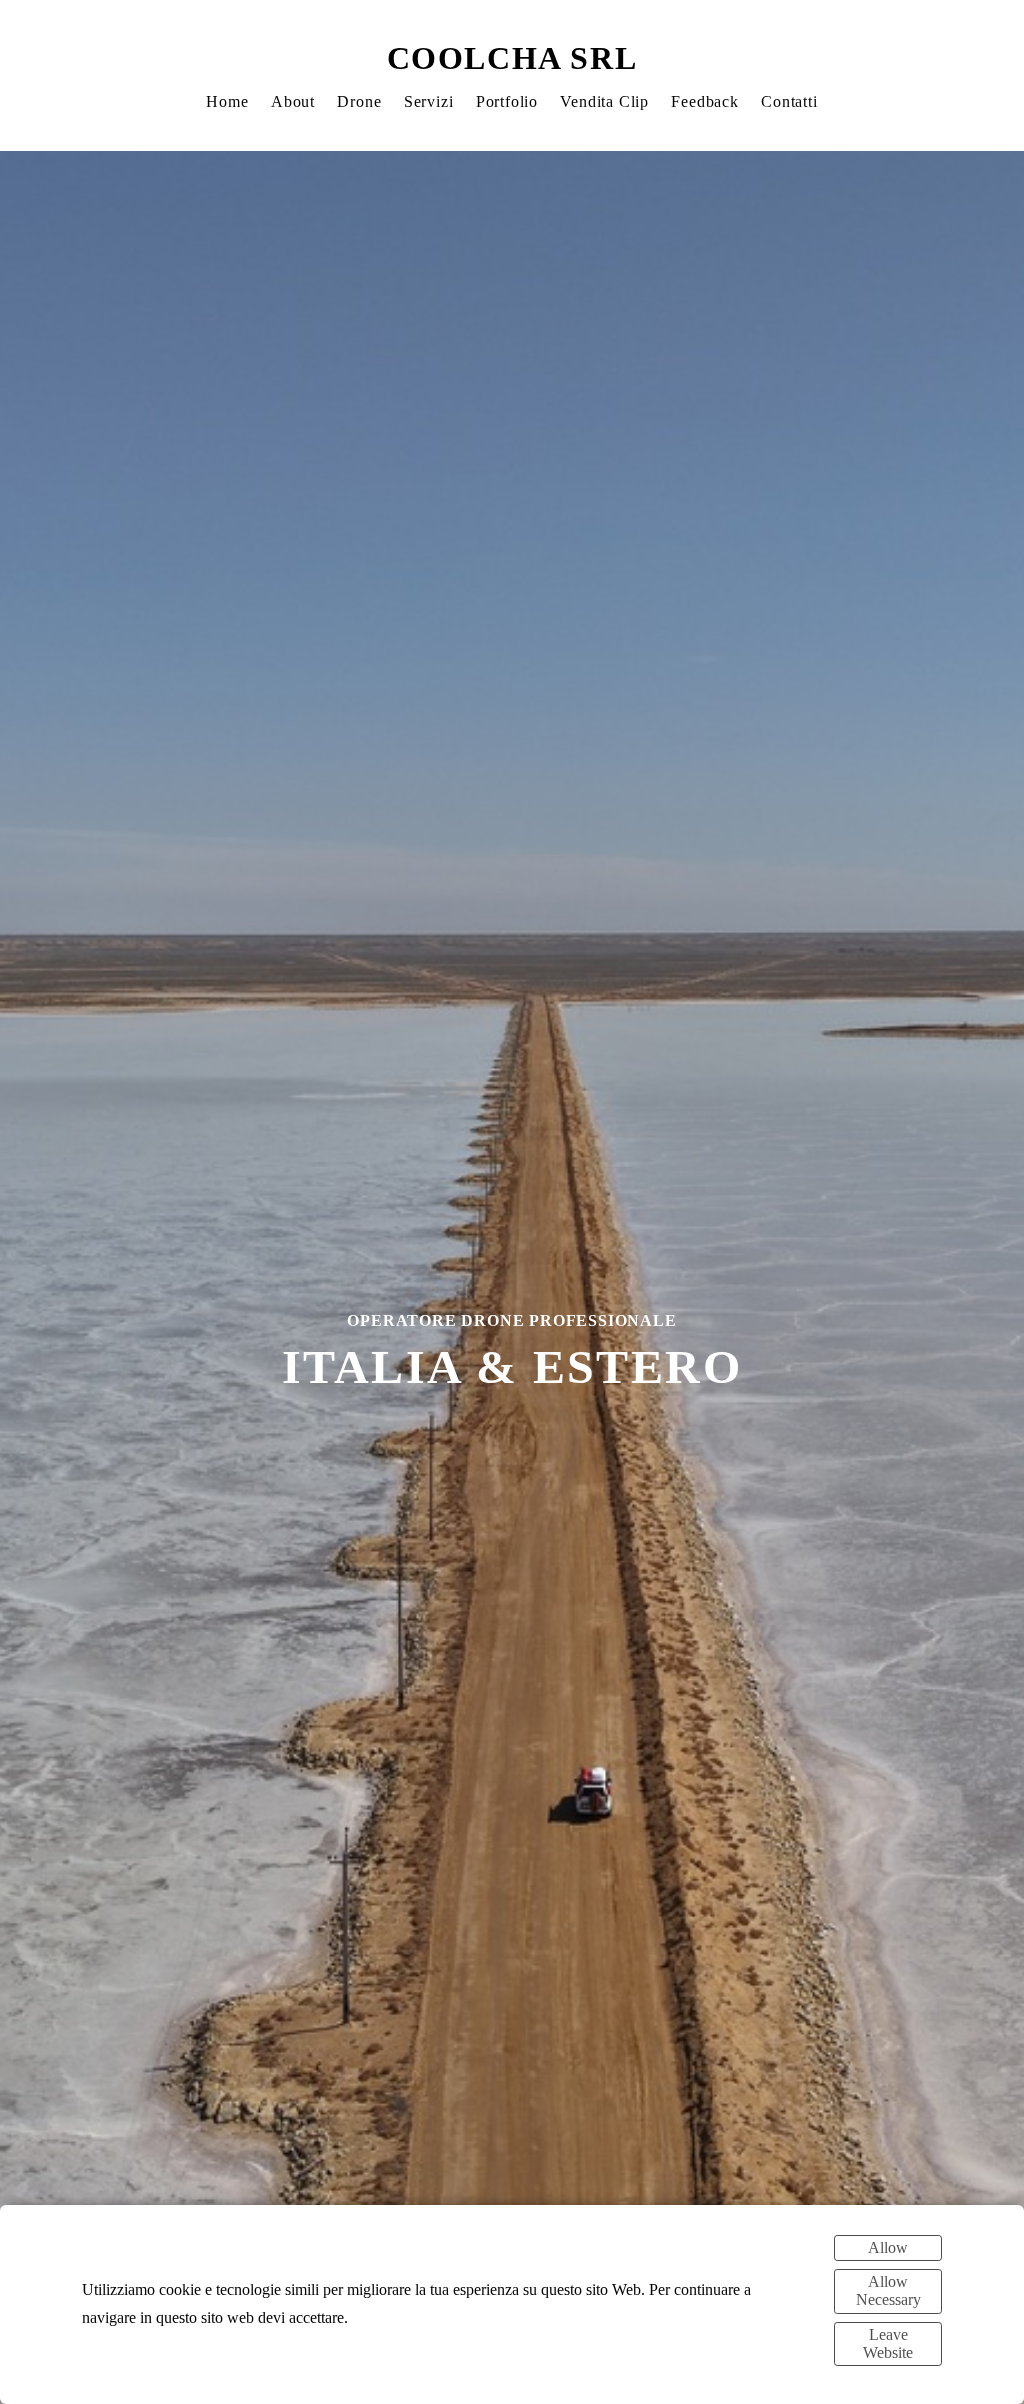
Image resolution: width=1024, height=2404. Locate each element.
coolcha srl (512, 58)
